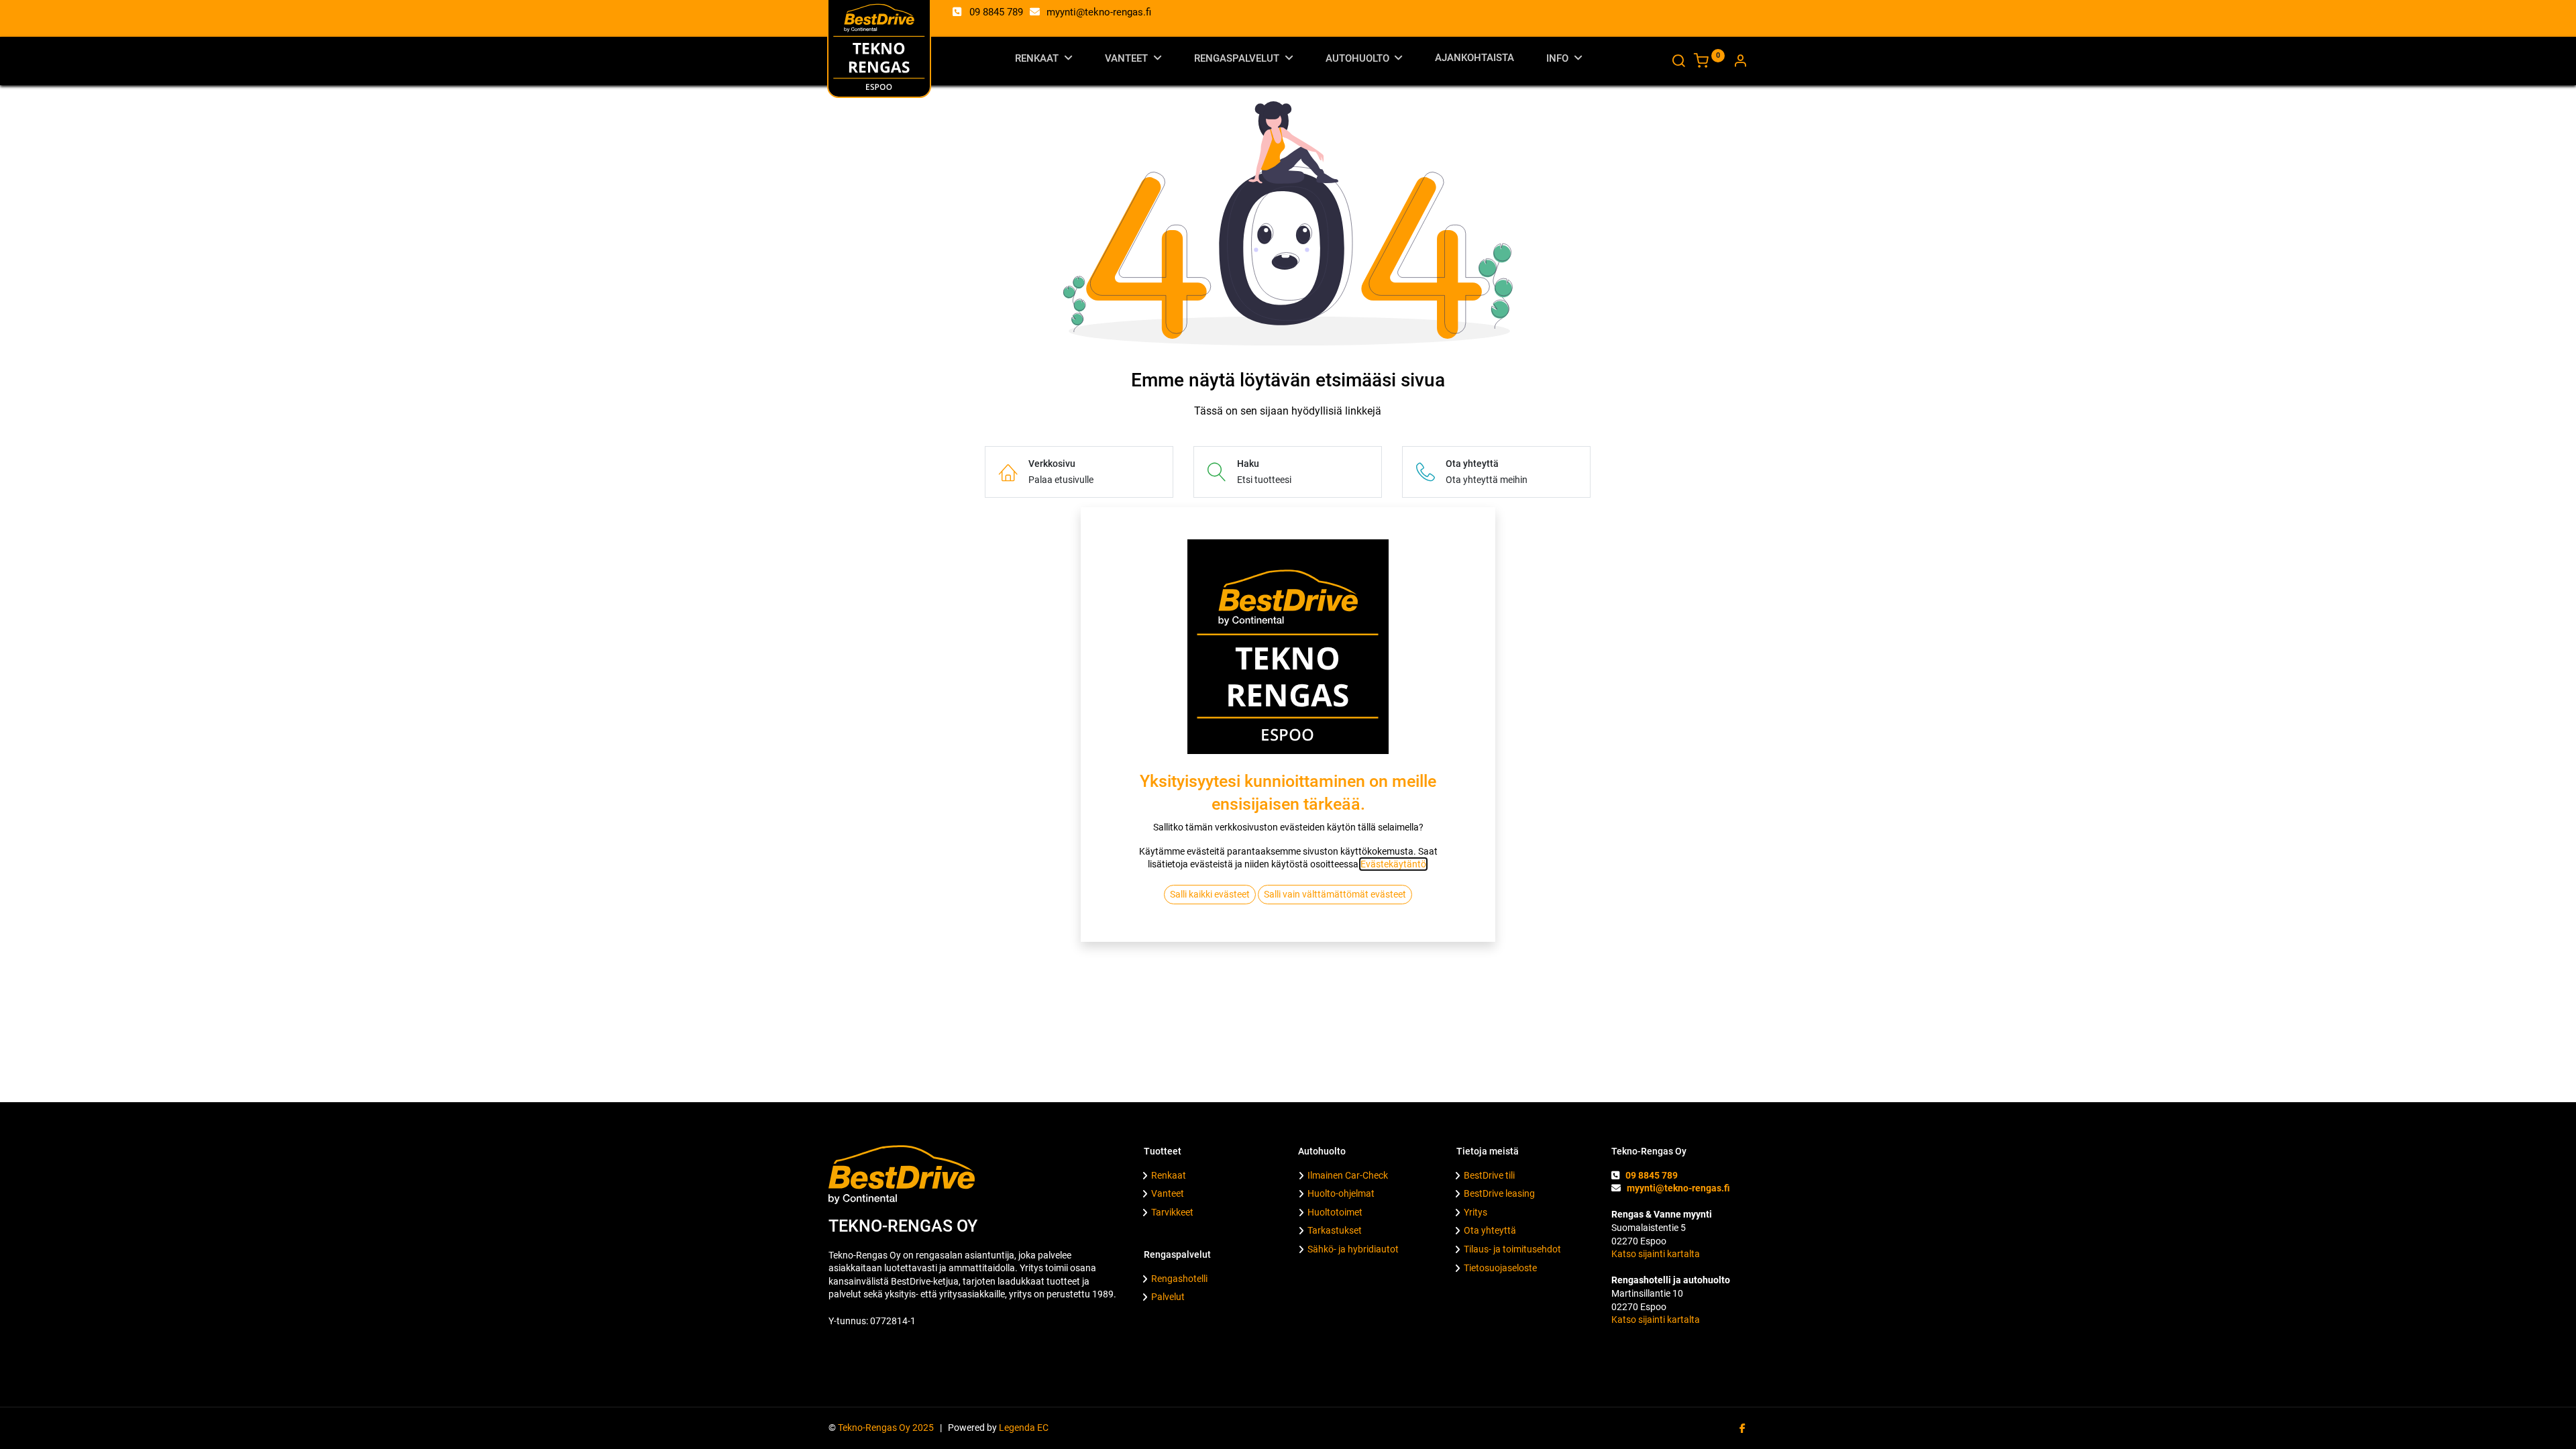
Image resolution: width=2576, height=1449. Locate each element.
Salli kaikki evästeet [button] (1210, 894)
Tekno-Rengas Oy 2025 (888, 1428)
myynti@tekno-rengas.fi (1099, 12)
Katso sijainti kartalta (1656, 1254)
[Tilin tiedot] (1740, 62)
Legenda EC (1024, 1428)
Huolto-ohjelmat (1341, 1193)
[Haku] (1678, 62)
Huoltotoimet (1335, 1212)
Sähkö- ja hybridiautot (1353, 1249)
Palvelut (1168, 1297)
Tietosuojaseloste (1500, 1268)
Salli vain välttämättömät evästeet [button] (1335, 894)
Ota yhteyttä (1490, 1230)
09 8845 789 (996, 12)
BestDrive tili (1489, 1175)
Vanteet (1168, 1193)
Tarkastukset (1335, 1230)
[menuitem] (1474, 61)
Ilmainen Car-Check (1348, 1175)
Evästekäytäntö (1393, 864)
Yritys (1475, 1212)
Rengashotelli (1179, 1279)
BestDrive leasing (1499, 1193)
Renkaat (1169, 1175)
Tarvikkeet (1172, 1212)
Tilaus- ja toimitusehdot (1512, 1249)
